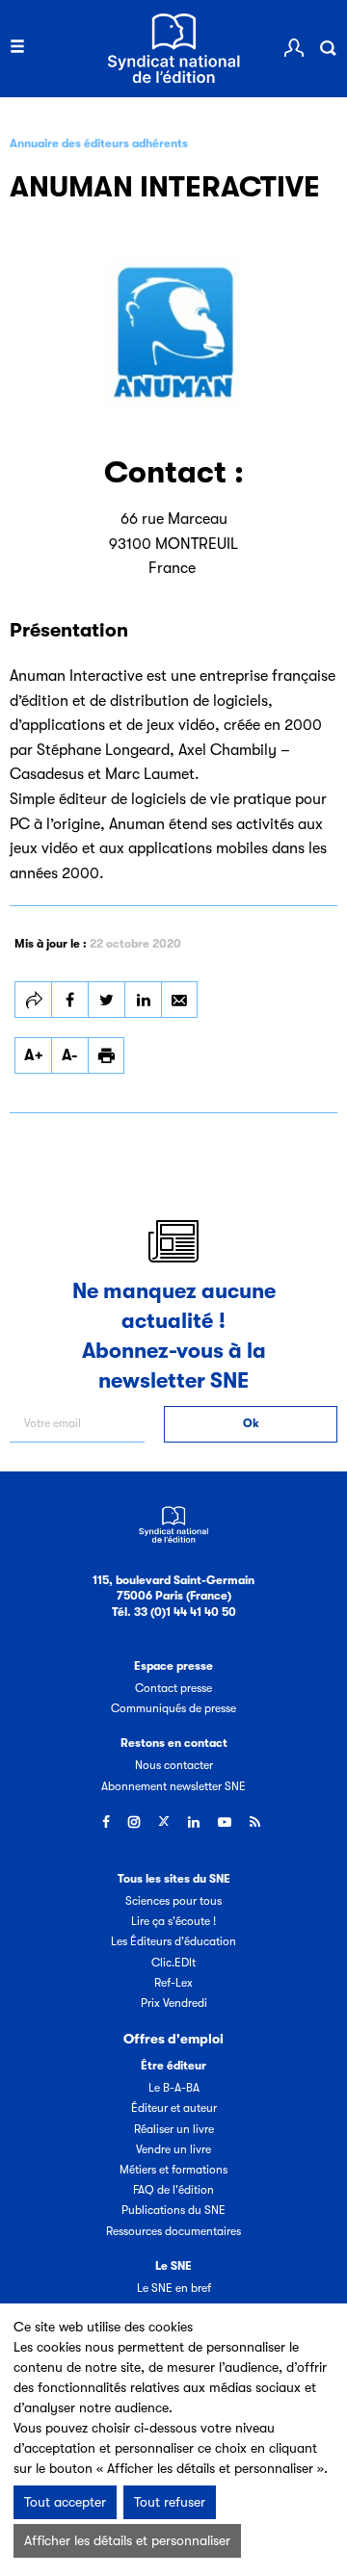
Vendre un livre (173, 2149)
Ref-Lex (173, 1983)
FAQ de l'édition (173, 2190)
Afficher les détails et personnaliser (127, 2540)
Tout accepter (65, 2502)
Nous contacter (174, 1765)
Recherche (328, 48)
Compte (294, 48)
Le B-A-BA (174, 2088)
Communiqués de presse (173, 1708)
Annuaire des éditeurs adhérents (99, 143)
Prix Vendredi (174, 2003)
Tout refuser (170, 2502)
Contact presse (173, 1688)
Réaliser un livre (174, 2129)
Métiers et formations (173, 2170)
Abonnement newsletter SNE (173, 1786)
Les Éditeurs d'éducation (173, 1941)
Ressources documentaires (173, 2231)
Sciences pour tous (173, 1901)
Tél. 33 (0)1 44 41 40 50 (174, 1612)
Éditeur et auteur (174, 2108)
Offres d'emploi (173, 2039)
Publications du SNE (173, 2210)
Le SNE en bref (174, 2288)
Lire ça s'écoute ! (173, 1921)
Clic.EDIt (173, 1963)
